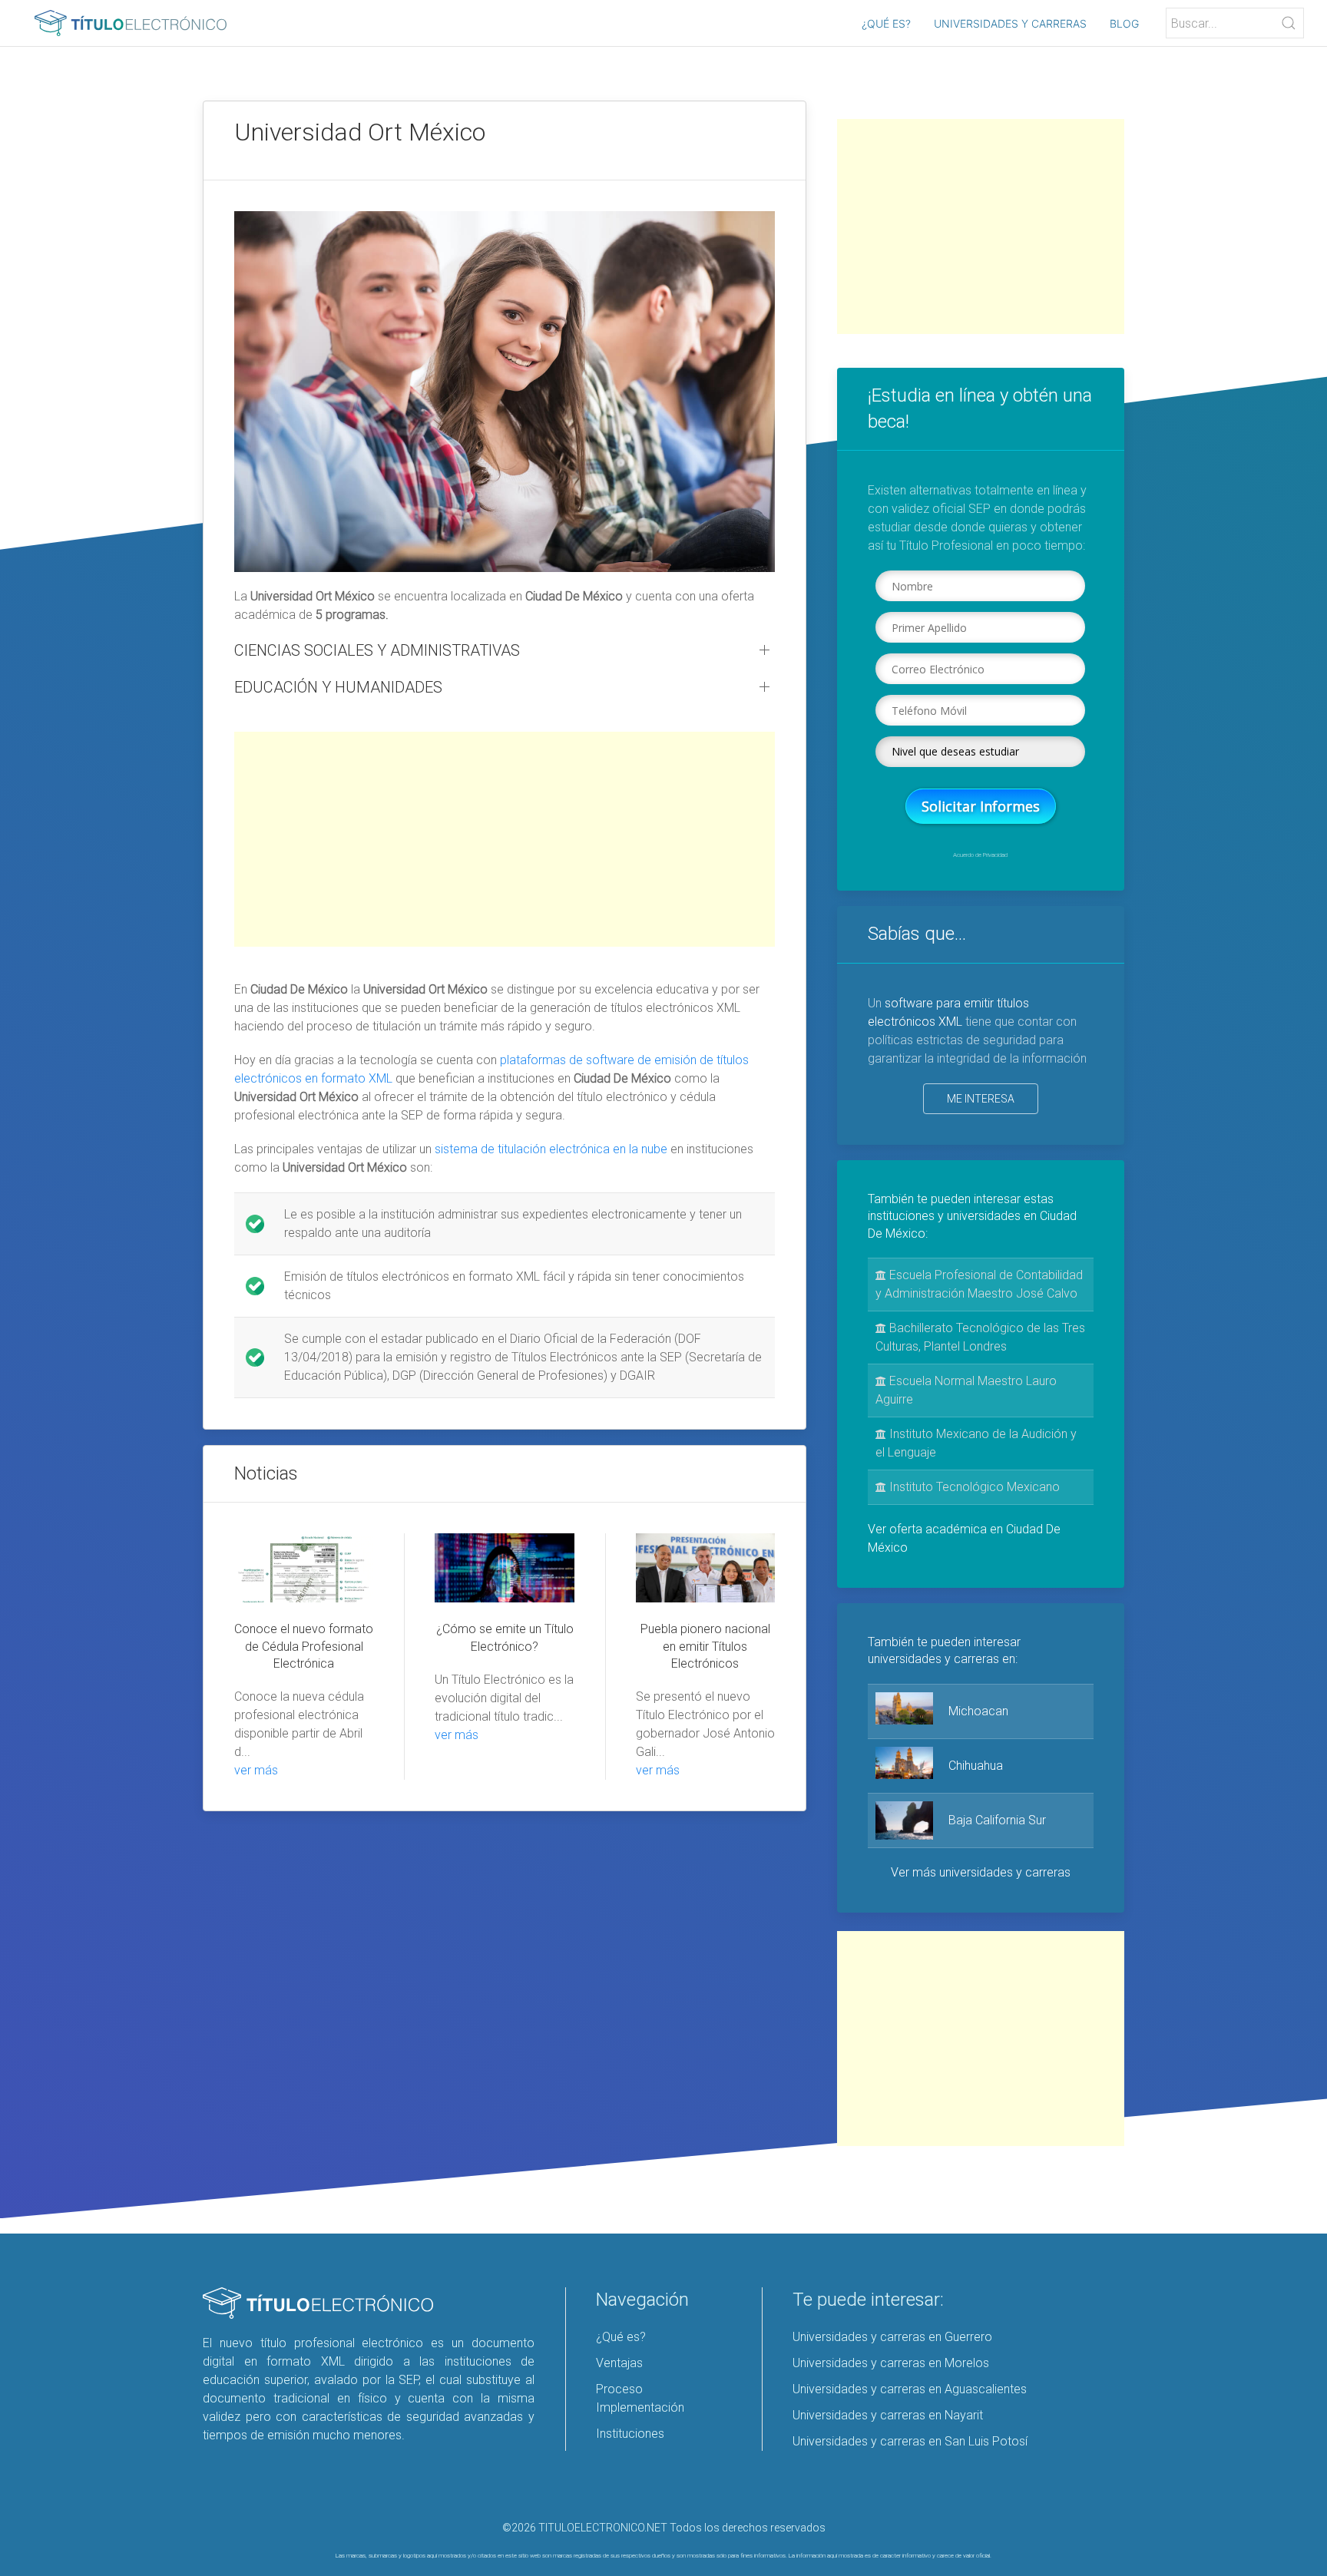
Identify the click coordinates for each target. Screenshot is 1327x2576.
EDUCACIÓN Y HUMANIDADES (338, 687)
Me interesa (981, 1099)
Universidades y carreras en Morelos (891, 2363)
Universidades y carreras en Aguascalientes (910, 2389)
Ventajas (619, 2363)
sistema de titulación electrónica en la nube (551, 1149)
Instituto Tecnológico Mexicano (973, 1487)
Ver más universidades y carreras (981, 1872)
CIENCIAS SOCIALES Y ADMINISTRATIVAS (377, 650)
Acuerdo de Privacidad (980, 855)
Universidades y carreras (1010, 23)
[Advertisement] (505, 839)
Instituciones (630, 2434)
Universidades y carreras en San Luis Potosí (910, 2441)
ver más (256, 1770)
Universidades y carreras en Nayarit (888, 2415)
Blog (1124, 23)
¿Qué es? (886, 23)
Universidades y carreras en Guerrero (892, 2337)
